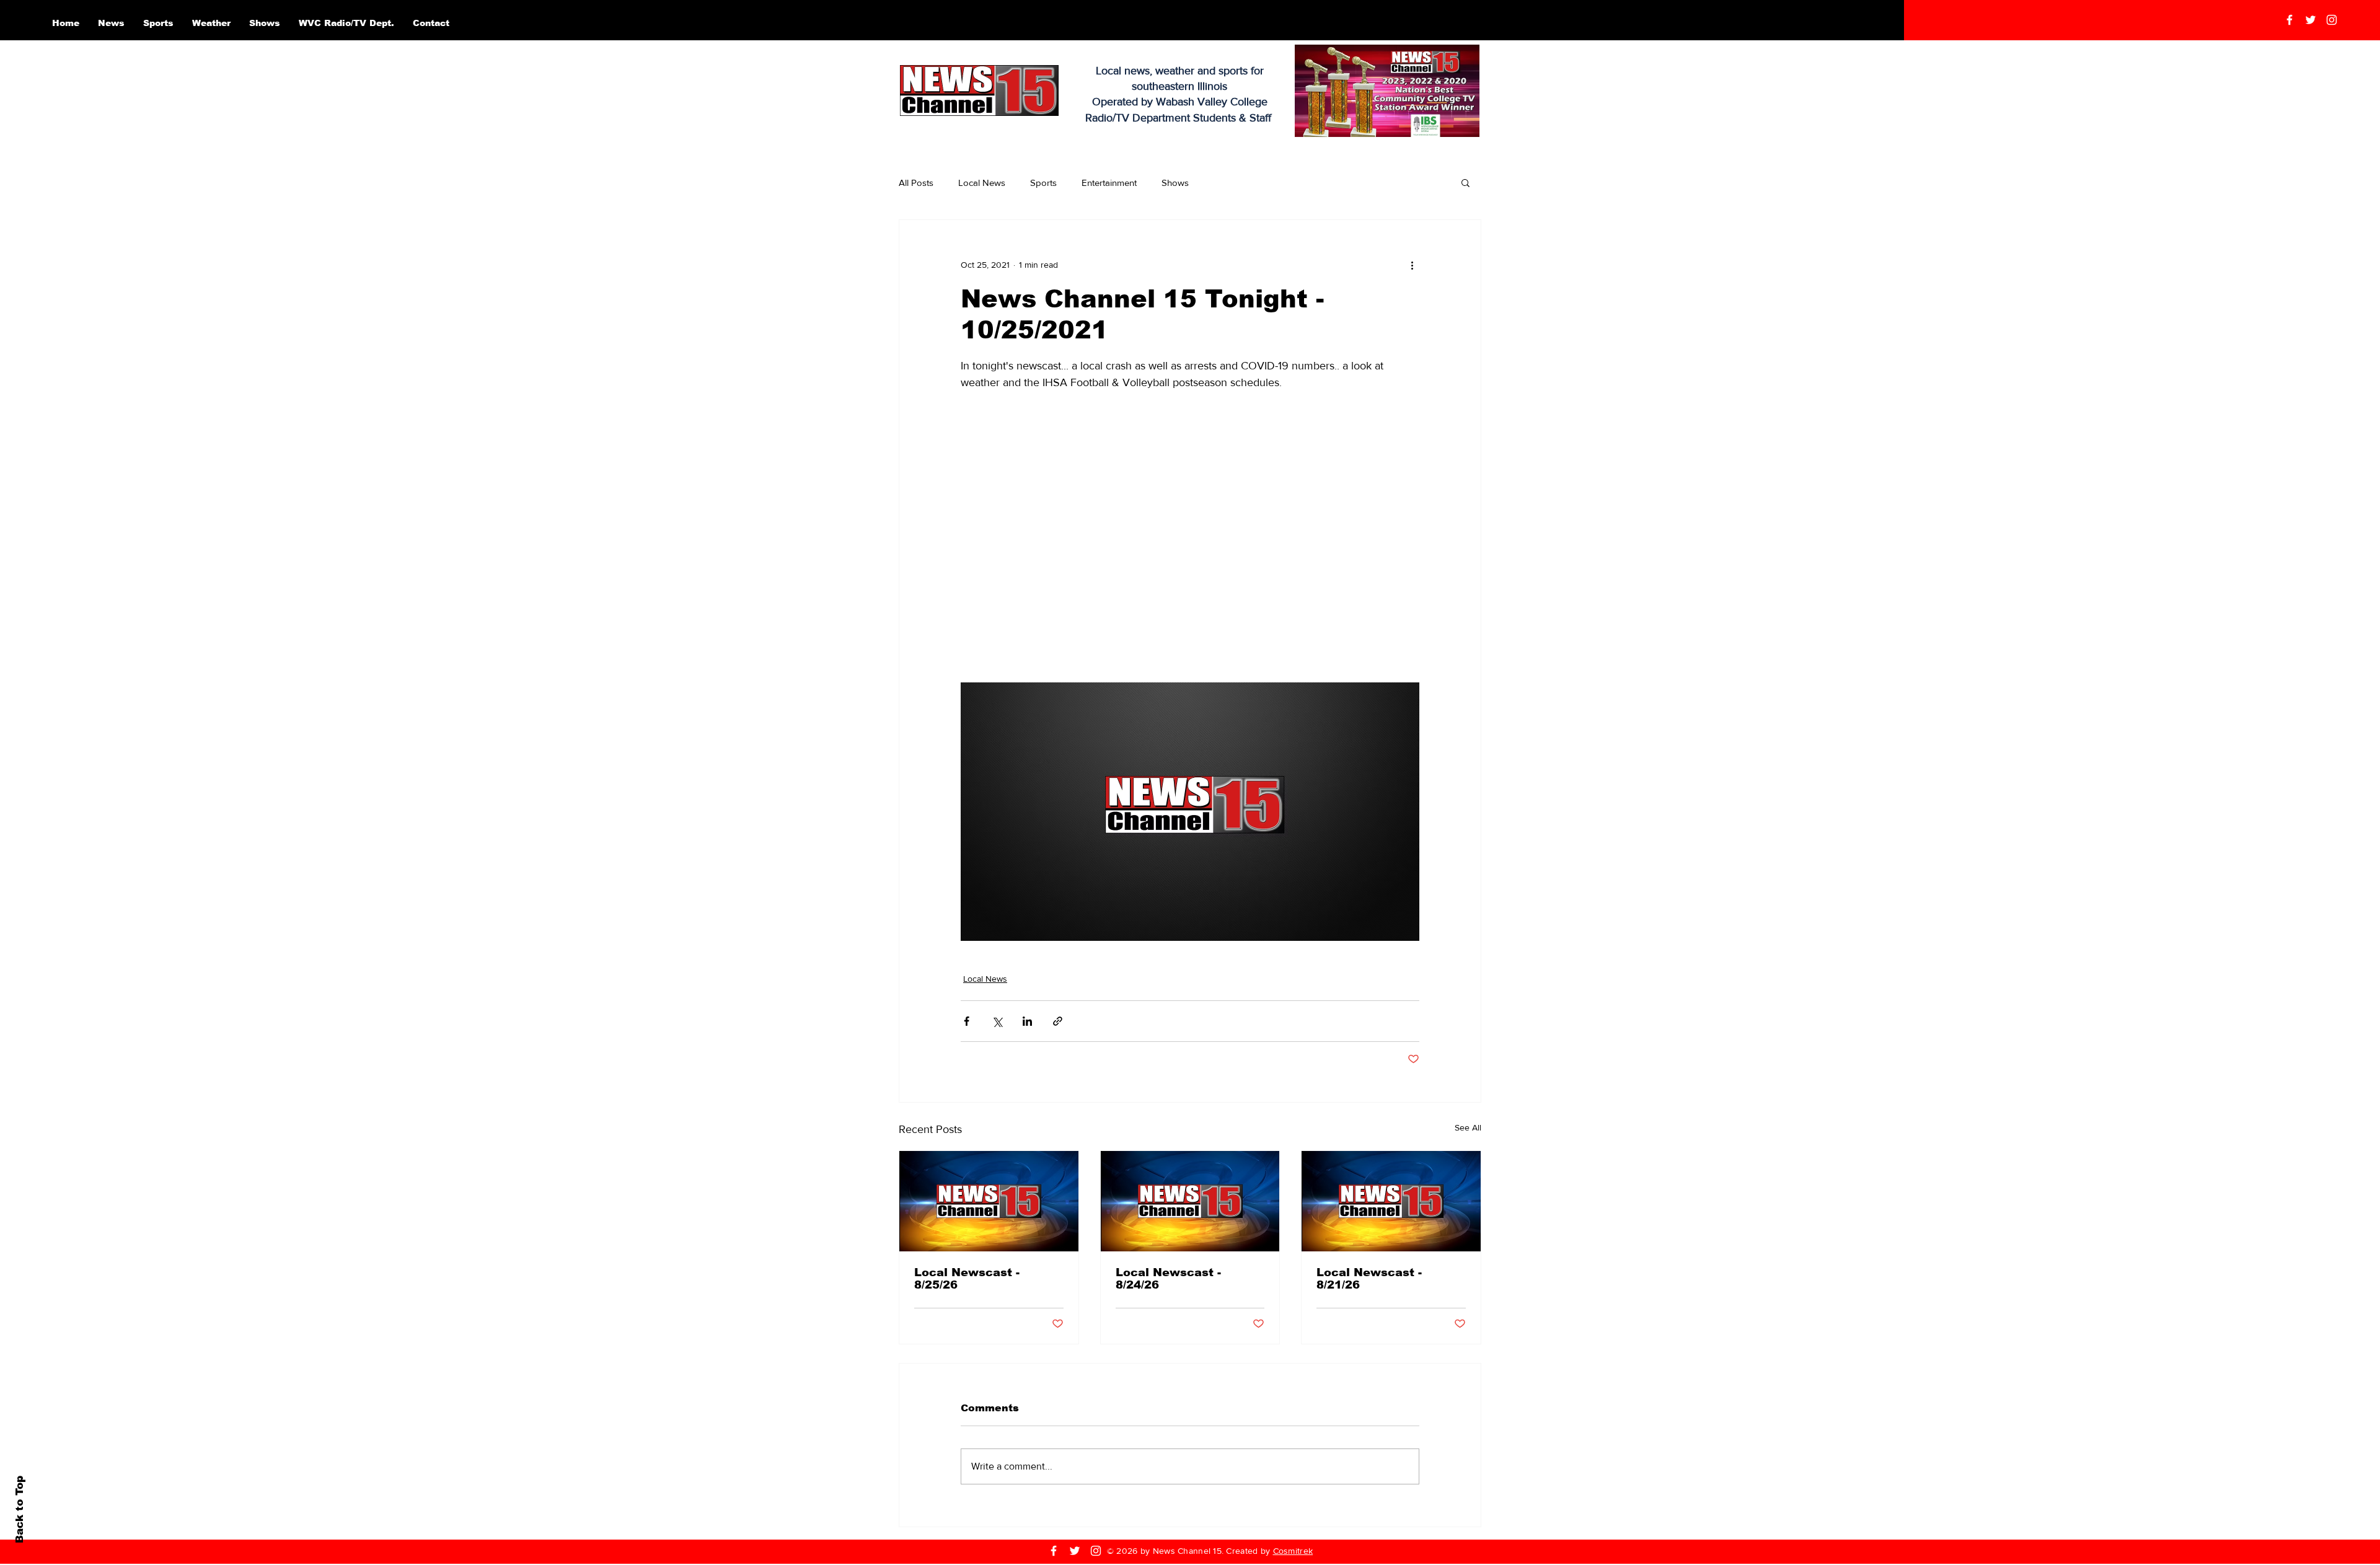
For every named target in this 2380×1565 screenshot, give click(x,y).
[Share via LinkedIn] (1027, 1021)
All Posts (916, 183)
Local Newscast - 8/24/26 (1168, 1279)
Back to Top (20, 1510)
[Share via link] (1058, 1021)
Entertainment (1109, 183)
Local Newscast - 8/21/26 (1369, 1279)
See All (1468, 1127)
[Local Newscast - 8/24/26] (1190, 1201)
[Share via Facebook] (967, 1021)
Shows (1175, 183)
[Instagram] (2332, 20)
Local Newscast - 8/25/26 (967, 1279)
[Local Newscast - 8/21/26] (1391, 1201)
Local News (982, 183)
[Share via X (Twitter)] (997, 1021)
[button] (1465, 182)
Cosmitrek (1293, 1551)
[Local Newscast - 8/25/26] (989, 1201)
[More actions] (1412, 265)
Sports (1043, 183)
